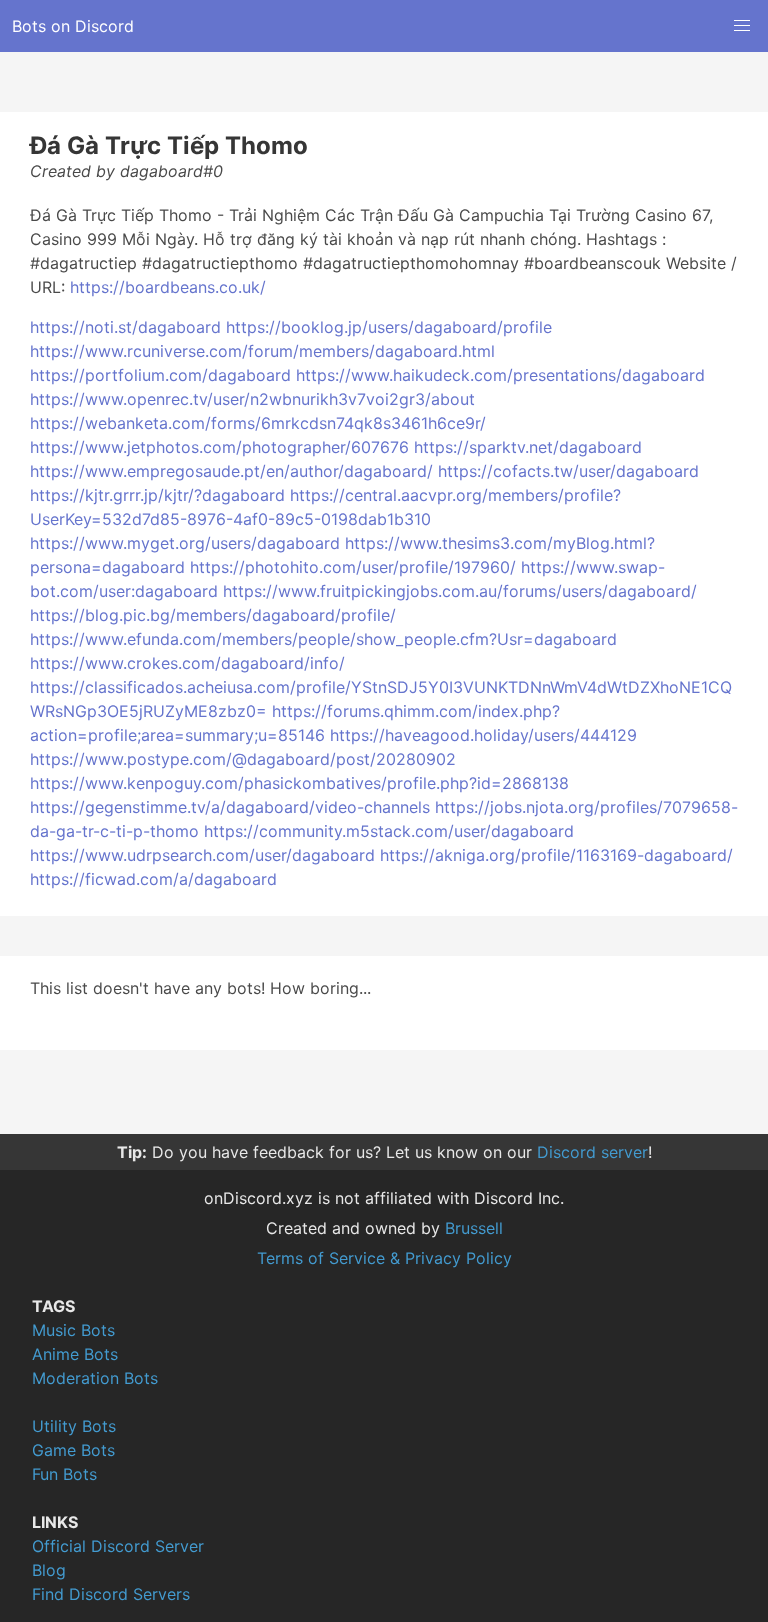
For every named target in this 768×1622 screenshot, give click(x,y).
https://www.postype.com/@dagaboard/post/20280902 (243, 759)
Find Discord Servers (111, 1594)
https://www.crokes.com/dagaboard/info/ (187, 663)
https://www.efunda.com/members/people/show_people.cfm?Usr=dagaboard (323, 639)
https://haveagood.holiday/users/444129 (483, 735)
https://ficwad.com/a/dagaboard (153, 879)
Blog (49, 1570)
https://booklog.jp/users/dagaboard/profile (389, 327)
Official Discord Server (118, 1546)
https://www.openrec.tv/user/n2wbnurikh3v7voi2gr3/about (252, 399)
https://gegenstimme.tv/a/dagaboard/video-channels (230, 807)
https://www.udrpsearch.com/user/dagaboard (202, 855)
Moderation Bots (95, 1378)
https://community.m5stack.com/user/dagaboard (389, 831)
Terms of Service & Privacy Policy (384, 1258)
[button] (742, 26)
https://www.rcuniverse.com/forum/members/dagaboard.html (262, 351)
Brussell (474, 1228)
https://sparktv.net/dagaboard (528, 447)
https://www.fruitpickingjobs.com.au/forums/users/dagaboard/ (460, 591)
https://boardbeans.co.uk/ (168, 287)
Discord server (592, 1152)
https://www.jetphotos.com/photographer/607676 (219, 447)
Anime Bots (75, 1354)
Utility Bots (74, 1426)
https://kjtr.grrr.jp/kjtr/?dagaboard (157, 495)
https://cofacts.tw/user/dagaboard (568, 471)
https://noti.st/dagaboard (125, 327)
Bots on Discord (73, 26)
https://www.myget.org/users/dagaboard (185, 543)
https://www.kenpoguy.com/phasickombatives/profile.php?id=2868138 (299, 783)
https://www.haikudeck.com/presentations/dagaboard (500, 375)
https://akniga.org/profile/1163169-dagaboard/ (556, 855)
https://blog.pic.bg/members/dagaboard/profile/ (213, 615)
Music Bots (73, 1330)
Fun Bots (64, 1474)
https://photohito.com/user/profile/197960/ (353, 567)
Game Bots (73, 1450)
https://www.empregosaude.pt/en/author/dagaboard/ (231, 471)
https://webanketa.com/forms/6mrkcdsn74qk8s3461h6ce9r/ (258, 423)
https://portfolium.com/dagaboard (160, 375)
